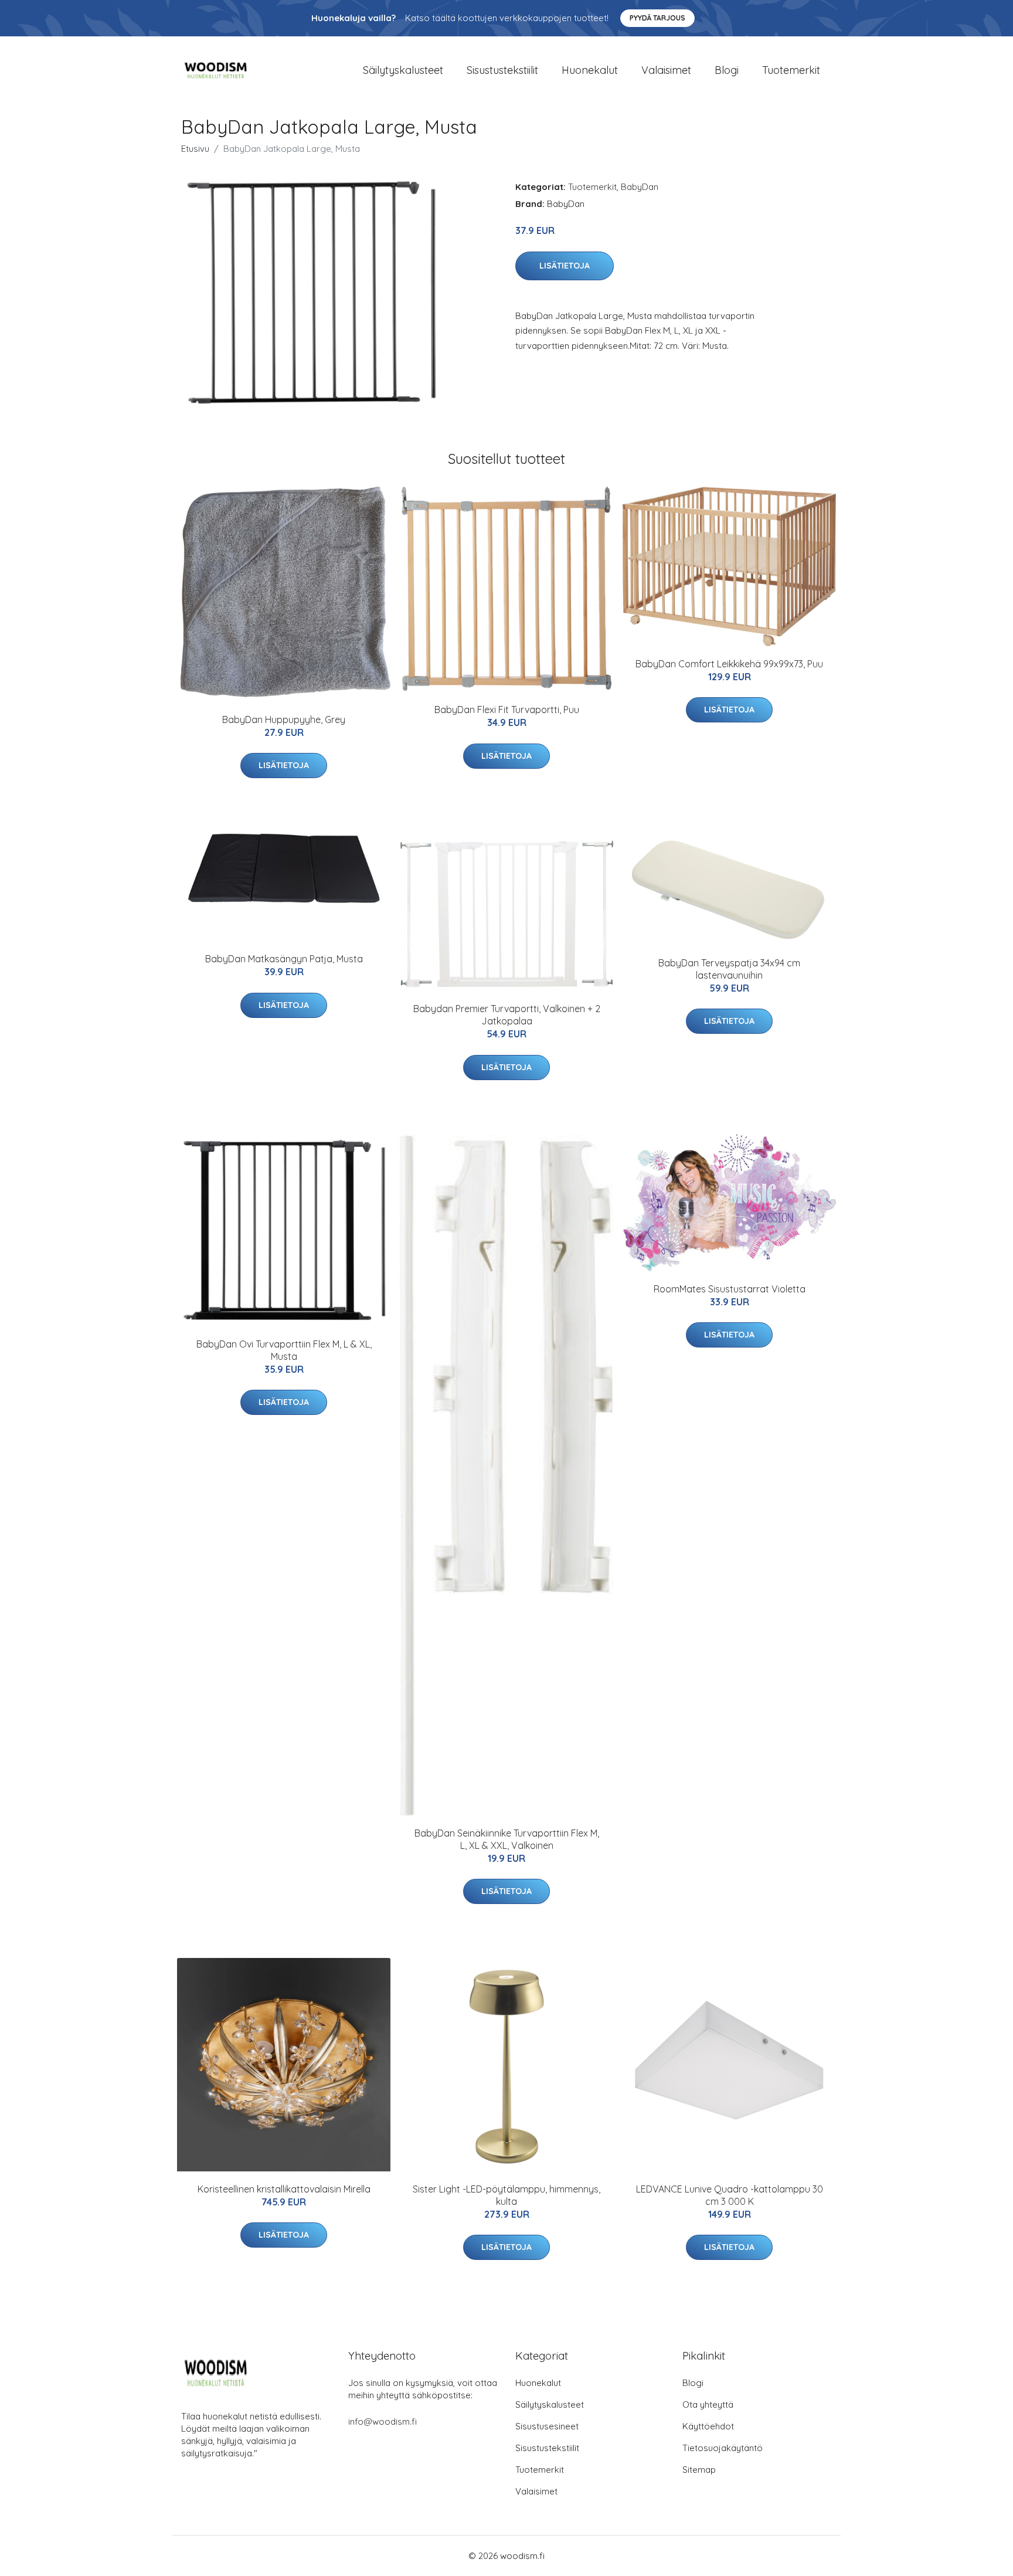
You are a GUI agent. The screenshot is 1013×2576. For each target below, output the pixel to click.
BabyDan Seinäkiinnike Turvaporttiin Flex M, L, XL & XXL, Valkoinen (507, 1839)
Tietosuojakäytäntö (723, 2448)
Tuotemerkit (791, 70)
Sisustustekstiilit (502, 70)
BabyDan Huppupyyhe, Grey (284, 719)
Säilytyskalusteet (403, 70)
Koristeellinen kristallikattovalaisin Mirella (284, 2189)
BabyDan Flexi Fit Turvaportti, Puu (507, 710)
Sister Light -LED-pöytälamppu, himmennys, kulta (506, 2195)
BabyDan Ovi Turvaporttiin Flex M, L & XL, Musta (284, 1350)
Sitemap (699, 2470)
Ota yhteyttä (708, 2404)
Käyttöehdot (708, 2426)
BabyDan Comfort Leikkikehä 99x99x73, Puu (729, 664)
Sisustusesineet (547, 2426)
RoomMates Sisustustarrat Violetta (730, 1289)
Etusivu (195, 149)
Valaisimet (666, 70)
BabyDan (640, 187)
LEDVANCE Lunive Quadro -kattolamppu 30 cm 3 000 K (730, 2195)
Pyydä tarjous (657, 18)
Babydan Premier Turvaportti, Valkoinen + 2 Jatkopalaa (507, 1015)
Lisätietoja (565, 266)
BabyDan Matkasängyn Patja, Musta (284, 959)
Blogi (727, 70)
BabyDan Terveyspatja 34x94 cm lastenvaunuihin (729, 969)
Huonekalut (590, 70)
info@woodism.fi (383, 2421)
